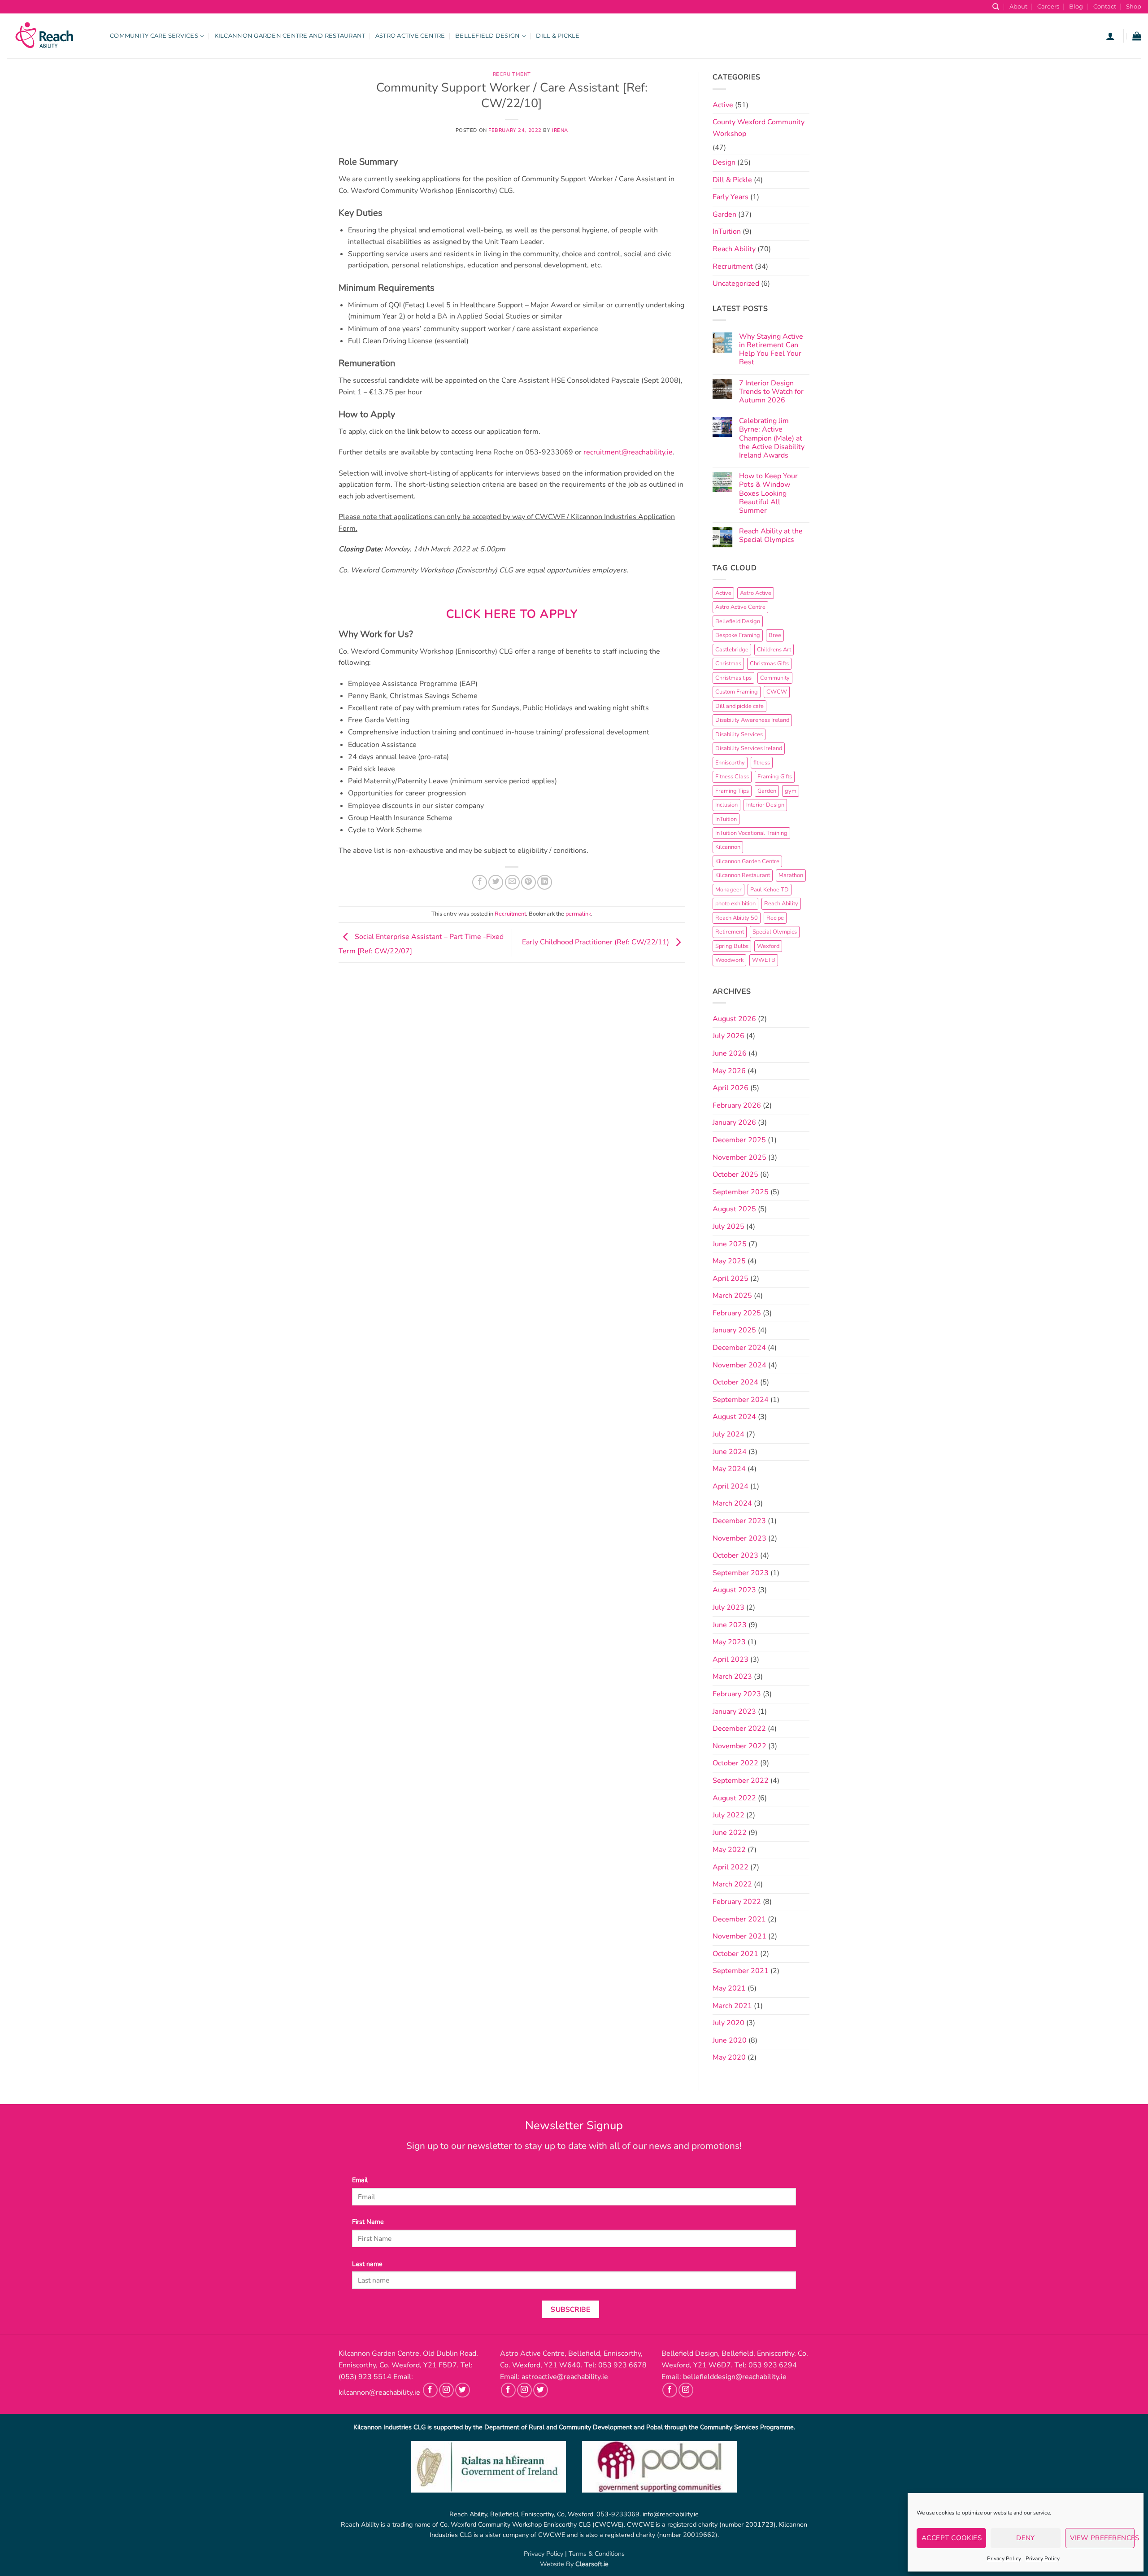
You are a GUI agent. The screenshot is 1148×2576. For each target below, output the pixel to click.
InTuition (727, 231)
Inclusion (726, 805)
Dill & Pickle (558, 36)
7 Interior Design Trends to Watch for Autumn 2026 (771, 392)
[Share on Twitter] (496, 882)
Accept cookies (952, 2538)
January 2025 (734, 1330)
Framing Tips (732, 791)
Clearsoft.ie (592, 2564)
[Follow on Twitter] (463, 2390)
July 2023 (728, 1607)
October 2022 (735, 1763)
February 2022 (737, 1902)
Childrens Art (774, 650)
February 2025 (737, 1313)
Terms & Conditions (597, 2554)
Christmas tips (733, 678)
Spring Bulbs (732, 946)
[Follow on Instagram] (446, 2390)
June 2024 (730, 1452)
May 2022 (729, 1850)
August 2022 (734, 1798)
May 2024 (729, 1469)
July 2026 (728, 1036)
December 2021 (739, 1919)
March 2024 (732, 1503)
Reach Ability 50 (737, 918)
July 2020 (728, 2023)
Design (724, 162)
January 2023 (734, 1712)
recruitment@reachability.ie (628, 452)
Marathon (791, 875)
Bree (775, 635)
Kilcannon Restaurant (743, 875)
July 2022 (728, 1815)
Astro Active (756, 593)
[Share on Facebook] (480, 882)
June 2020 (730, 2040)
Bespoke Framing (738, 635)
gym (791, 791)
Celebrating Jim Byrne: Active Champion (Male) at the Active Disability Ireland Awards (772, 438)
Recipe (775, 918)
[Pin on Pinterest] (528, 882)
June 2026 (730, 1053)
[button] (1110, 36)
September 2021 (741, 1971)
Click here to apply (512, 614)
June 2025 (730, 1244)
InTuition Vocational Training (751, 833)
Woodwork (729, 960)
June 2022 (730, 1833)
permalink (578, 914)
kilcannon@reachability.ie (379, 2393)
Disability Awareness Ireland (752, 720)
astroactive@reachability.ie (565, 2377)
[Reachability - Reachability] (52, 36)
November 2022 (739, 1746)
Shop (1134, 7)
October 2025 (735, 1174)
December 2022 (739, 1729)
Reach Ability (734, 249)
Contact (1105, 7)
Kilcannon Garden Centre (747, 861)
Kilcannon (728, 847)
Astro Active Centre (410, 36)
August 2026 (734, 1019)
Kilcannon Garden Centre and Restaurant (290, 36)
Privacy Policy (1004, 2559)
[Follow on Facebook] (430, 2390)
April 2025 (731, 1279)
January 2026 (734, 1122)
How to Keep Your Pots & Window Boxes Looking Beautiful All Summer (768, 493)
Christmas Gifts (769, 664)
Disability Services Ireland (749, 748)
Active (723, 105)
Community (775, 678)
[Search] (996, 7)
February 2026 (737, 1105)
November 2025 (739, 1157)
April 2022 (731, 1867)
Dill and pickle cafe (739, 706)
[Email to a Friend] (512, 882)
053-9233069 (618, 2514)
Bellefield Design (487, 36)
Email (360, 2180)
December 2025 (739, 1140)
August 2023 (734, 1590)
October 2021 (735, 1954)
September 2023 (741, 1573)
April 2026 (731, 1088)
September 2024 (741, 1400)
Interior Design (765, 805)
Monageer (728, 890)
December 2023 (739, 1521)
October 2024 (735, 1382)
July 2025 (728, 1227)
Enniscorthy (730, 763)
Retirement (730, 932)
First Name (368, 2222)
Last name (367, 2264)
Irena (560, 130)
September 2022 (741, 1781)
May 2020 (729, 2057)
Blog (1076, 7)
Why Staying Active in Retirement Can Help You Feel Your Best (771, 350)
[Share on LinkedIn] (545, 882)
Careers (1048, 7)
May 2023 (729, 1642)
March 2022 (732, 1884)
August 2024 (734, 1417)
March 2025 (732, 1296)
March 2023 (732, 1677)
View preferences (1102, 2538)
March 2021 (732, 2006)
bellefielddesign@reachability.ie (735, 2377)
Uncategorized (736, 284)
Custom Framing (737, 692)
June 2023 (730, 1625)
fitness (762, 763)
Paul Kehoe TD (770, 890)
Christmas (728, 664)
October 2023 (735, 1555)
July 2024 (728, 1434)
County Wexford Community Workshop (759, 128)
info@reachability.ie (671, 2514)
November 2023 (739, 1538)
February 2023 (737, 1694)
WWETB (764, 960)
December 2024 (739, 1348)
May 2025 (729, 1261)
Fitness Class (732, 777)
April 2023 (731, 1659)
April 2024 (731, 1486)
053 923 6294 (773, 2365)
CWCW (777, 692)
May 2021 (729, 1988)
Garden (724, 214)
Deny (1026, 2538)
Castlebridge (732, 650)
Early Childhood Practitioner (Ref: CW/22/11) (596, 942)
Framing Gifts (775, 777)
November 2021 (739, 1936)
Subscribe (570, 2309)
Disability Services (739, 734)
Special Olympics (775, 932)
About (1018, 7)
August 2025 (734, 1209)
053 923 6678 (622, 2365)
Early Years (731, 197)
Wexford (768, 946)
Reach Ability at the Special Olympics (771, 536)
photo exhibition (735, 904)
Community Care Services (154, 36)
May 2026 (729, 1071)
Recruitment (512, 74)
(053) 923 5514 (365, 2377)
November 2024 (739, 1365)
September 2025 (741, 1192)
